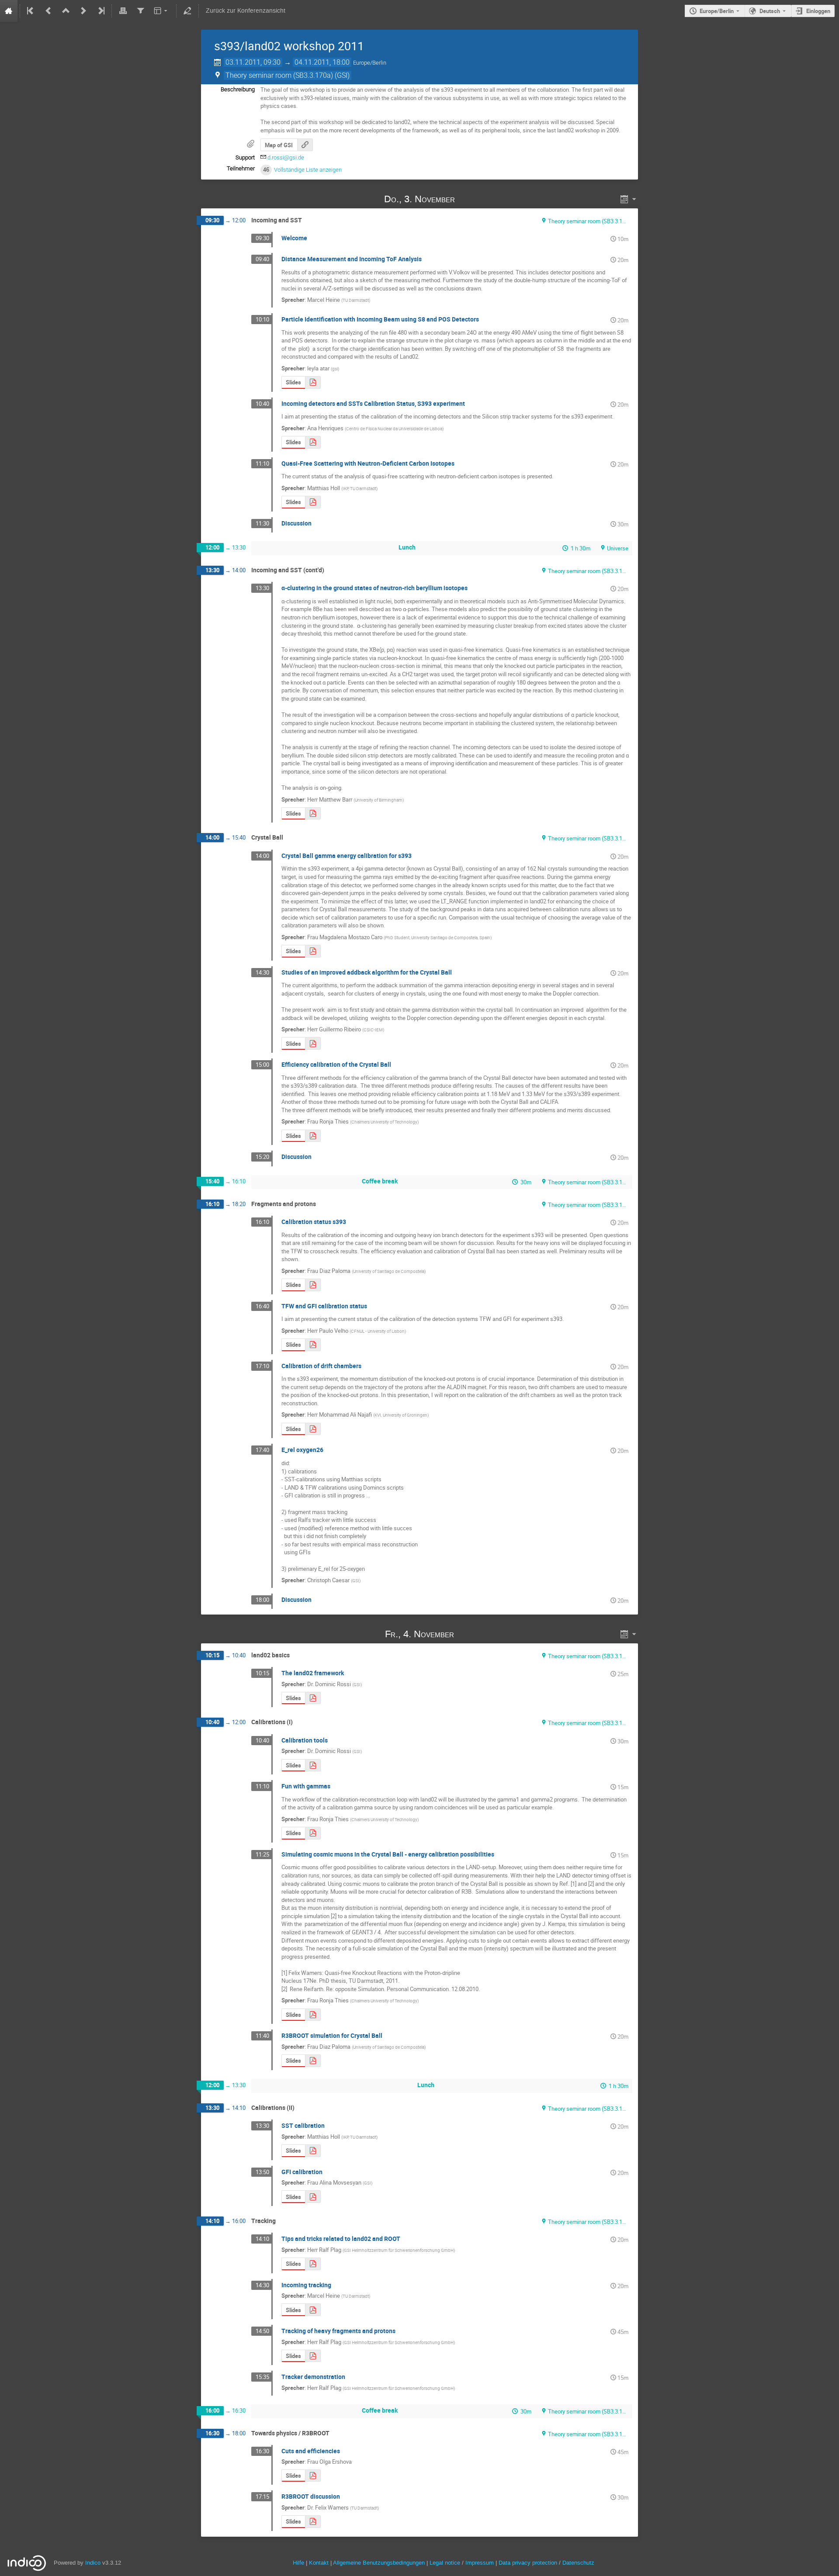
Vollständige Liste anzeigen (308, 170)
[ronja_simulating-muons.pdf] (313, 2015)
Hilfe (298, 2563)
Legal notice (446, 2563)
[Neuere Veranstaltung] (83, 11)
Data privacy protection (529, 2563)
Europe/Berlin (717, 11)
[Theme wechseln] (161, 11)
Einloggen (818, 11)
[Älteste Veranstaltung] (31, 11)
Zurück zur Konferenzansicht (246, 11)
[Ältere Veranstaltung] (49, 11)
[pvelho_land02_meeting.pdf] (313, 1345)
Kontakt (319, 2563)
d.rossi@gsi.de (286, 157)
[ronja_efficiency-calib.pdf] (313, 1136)
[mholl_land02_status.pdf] (313, 502)
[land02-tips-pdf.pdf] (313, 2264)
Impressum (480, 2563)
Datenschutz (578, 2563)
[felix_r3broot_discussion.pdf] (313, 2522)
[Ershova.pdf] (313, 2476)
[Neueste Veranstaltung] (101, 11)
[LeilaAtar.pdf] (313, 382)
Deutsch (770, 11)
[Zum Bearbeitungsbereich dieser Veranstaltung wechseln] (187, 11)
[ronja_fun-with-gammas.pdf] (313, 1833)
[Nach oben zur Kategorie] (66, 11)
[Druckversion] (123, 11)
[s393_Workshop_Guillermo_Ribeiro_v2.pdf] (313, 1043)
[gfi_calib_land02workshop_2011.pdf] (313, 2197)
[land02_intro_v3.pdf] (313, 1698)
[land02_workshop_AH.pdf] (313, 442)
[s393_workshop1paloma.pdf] (313, 1285)
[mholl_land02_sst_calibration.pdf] (313, 2151)
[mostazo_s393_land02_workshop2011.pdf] (313, 951)
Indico (93, 2563)
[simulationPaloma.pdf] (313, 2061)
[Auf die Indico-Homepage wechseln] (9, 11)
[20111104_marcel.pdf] (313, 2310)
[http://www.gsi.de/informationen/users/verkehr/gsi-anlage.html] (305, 145)
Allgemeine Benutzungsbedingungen (379, 2563)
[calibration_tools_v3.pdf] (313, 1765)
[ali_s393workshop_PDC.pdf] (313, 1429)
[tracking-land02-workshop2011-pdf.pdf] (313, 2356)
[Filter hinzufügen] (140, 11)
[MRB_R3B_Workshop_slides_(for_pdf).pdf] (313, 814)
